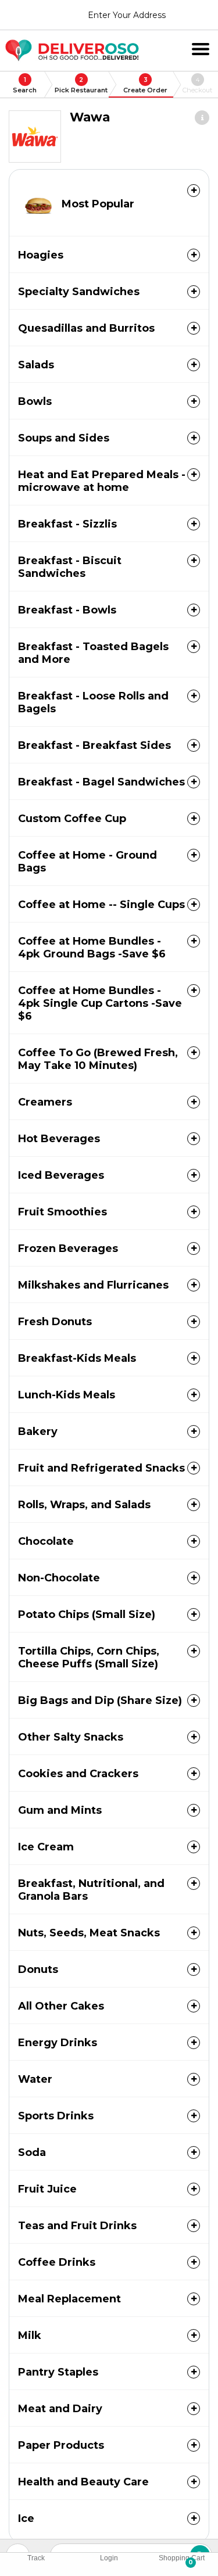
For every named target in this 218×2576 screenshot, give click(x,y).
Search (25, 85)
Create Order (145, 85)
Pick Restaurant (81, 85)
